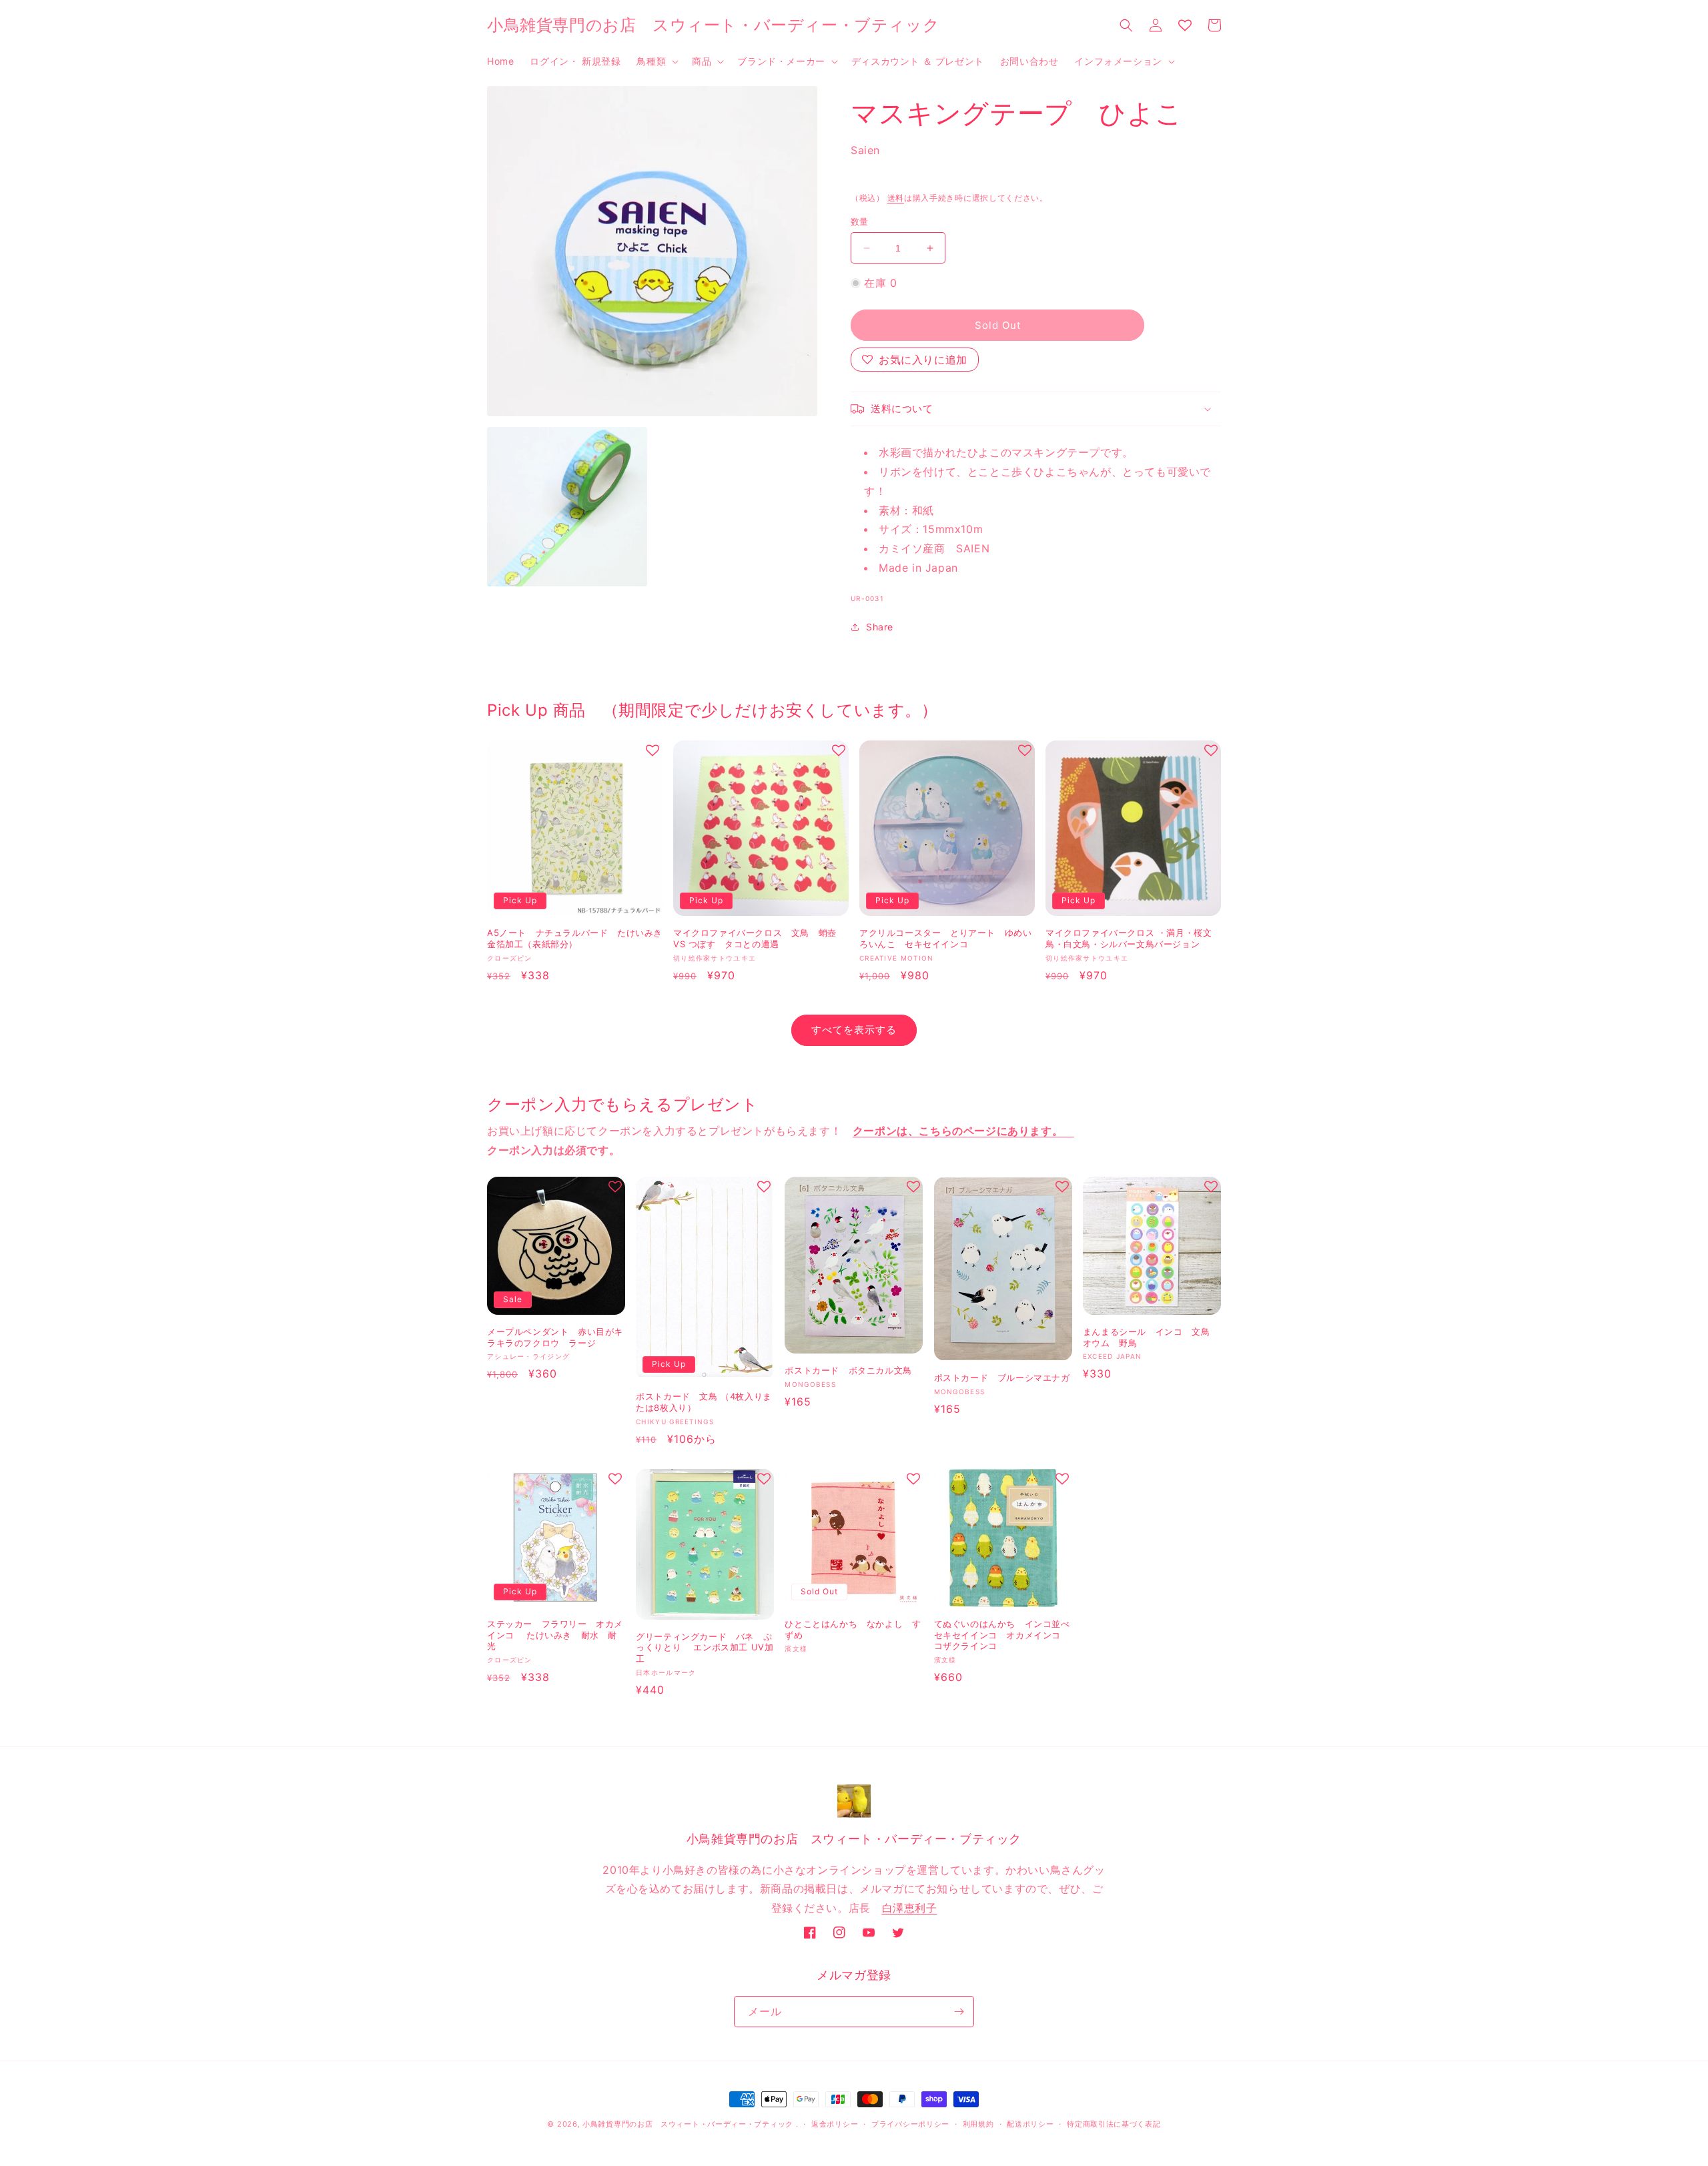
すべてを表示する (854, 1030)
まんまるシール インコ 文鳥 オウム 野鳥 (1151, 1337)
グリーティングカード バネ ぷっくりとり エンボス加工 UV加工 (705, 1648)
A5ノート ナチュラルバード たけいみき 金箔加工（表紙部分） (575, 938)
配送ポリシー (1030, 2124)
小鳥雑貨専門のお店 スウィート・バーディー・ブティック (688, 2124)
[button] (656, 61)
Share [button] (880, 627)
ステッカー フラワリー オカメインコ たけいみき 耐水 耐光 (555, 1635)
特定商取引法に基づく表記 (1114, 2124)
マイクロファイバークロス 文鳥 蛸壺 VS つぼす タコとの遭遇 (755, 938)
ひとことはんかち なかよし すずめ (853, 1629)
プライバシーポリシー (910, 2124)
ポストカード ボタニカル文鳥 (848, 1370)
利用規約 (978, 2124)
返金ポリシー (835, 2124)
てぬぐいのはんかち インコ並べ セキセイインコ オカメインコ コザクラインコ (1002, 1635)
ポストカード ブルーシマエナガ (1002, 1378)
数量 (860, 221)
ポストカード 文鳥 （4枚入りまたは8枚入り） (704, 1402)
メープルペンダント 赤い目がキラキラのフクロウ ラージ (555, 1337)
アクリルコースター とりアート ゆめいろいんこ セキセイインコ (945, 938)
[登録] (959, 2012)
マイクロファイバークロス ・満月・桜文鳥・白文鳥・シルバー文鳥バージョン (1129, 938)
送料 (896, 198)
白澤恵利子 (910, 1908)
